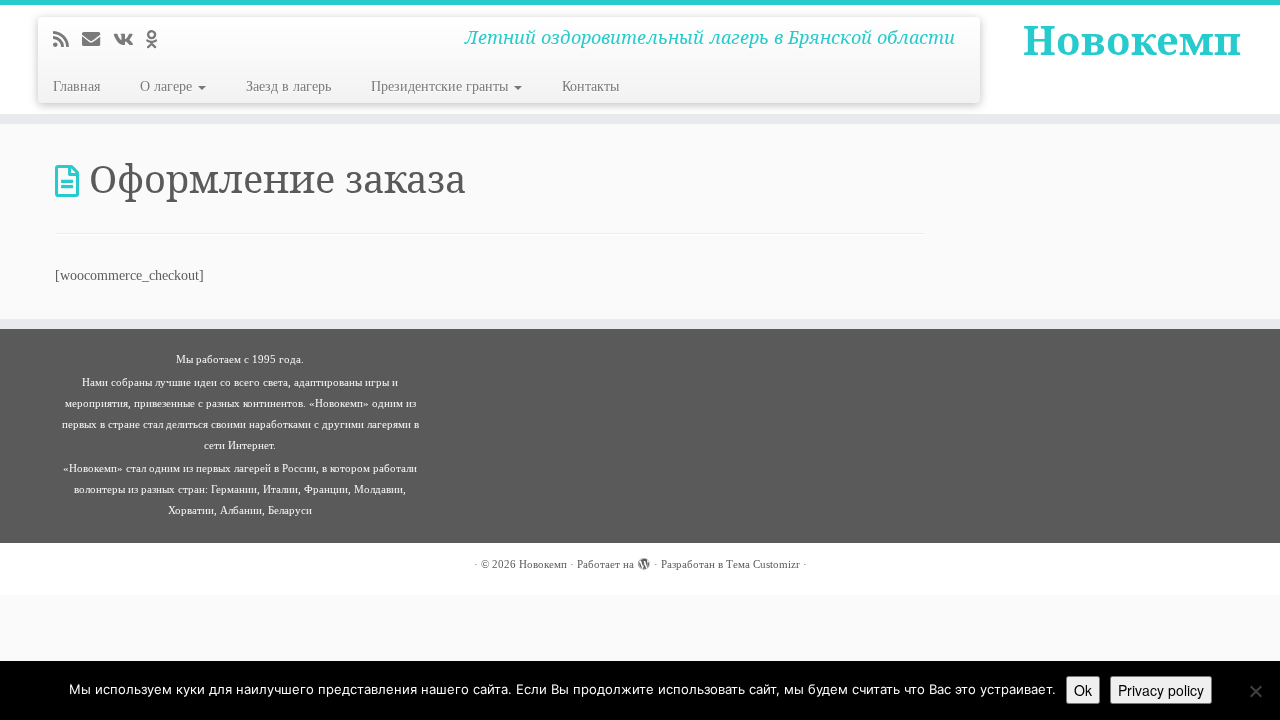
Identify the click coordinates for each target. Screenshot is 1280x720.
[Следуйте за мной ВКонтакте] (129, 40)
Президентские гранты (441, 86)
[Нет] (1255, 691)
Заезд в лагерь (288, 86)
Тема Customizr (763, 564)
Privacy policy (1161, 690)
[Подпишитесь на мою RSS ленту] (67, 40)
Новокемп (1132, 40)
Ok (1083, 690)
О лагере (168, 86)
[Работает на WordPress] (644, 561)
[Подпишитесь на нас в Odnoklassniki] (158, 40)
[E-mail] (97, 40)
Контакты (590, 86)
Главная (76, 86)
